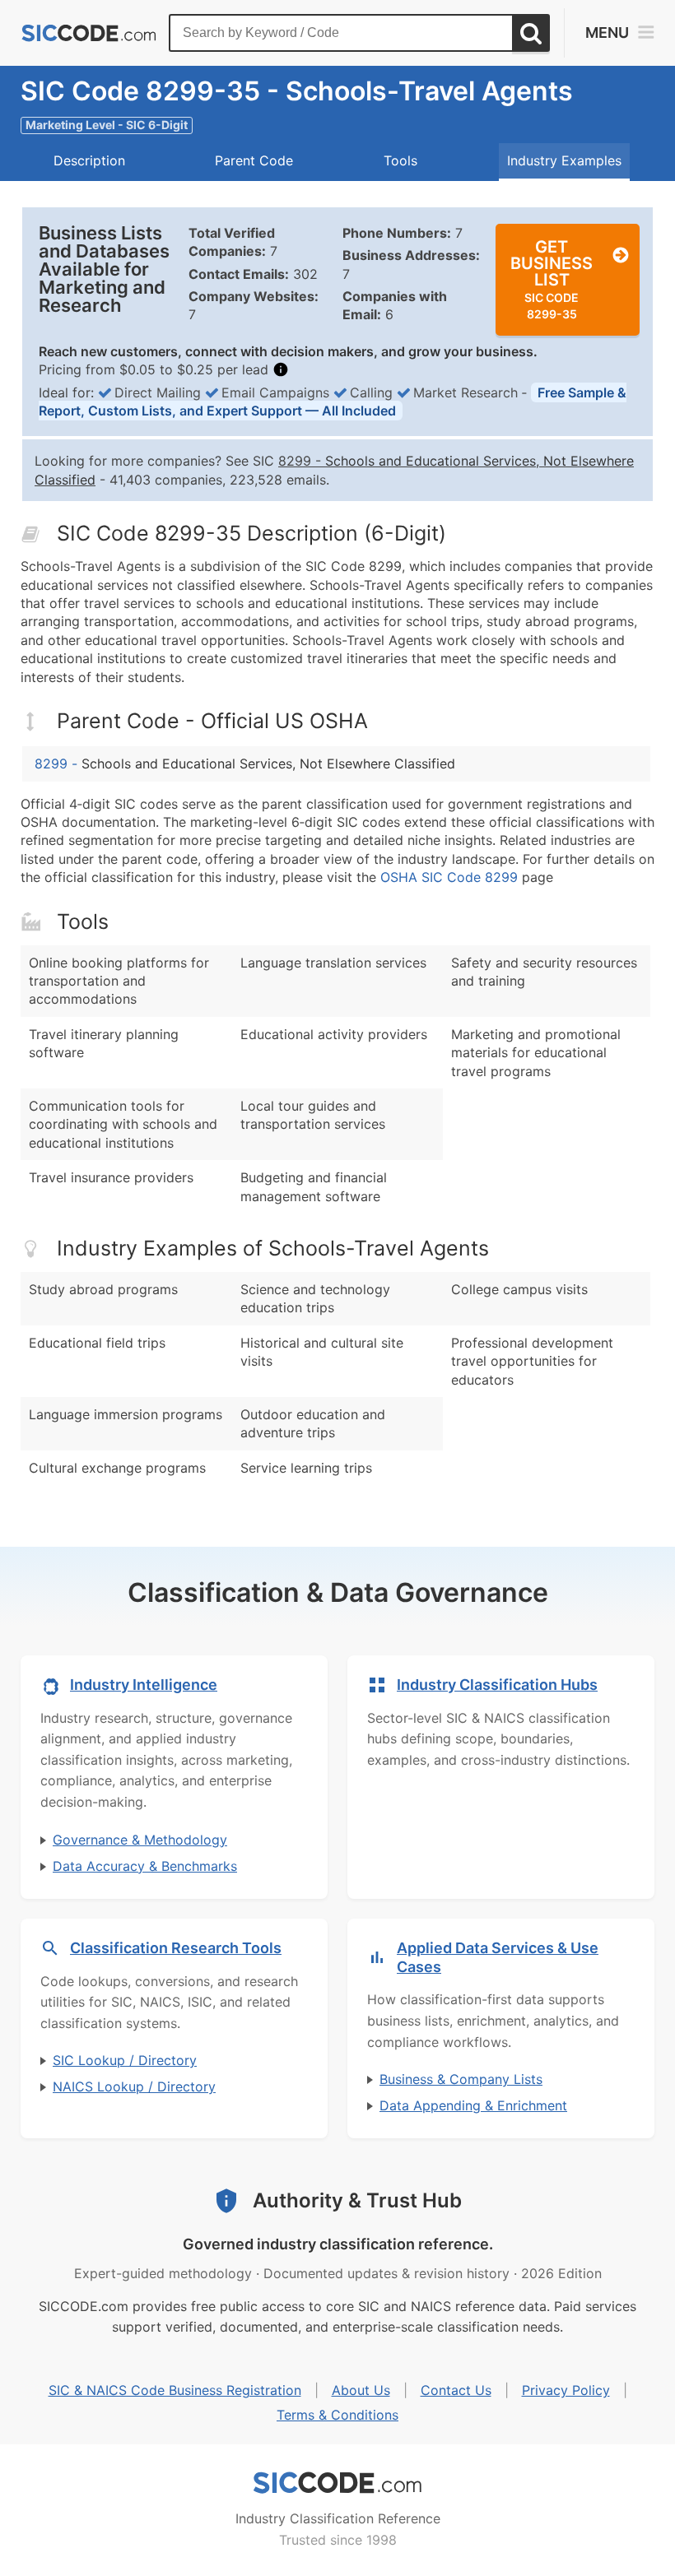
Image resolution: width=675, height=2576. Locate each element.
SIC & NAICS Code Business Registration (175, 2390)
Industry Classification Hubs (497, 1685)
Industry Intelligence (144, 1685)
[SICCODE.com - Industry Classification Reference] (337, 2483)
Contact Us (456, 2390)
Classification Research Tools (176, 1948)
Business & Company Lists (461, 2079)
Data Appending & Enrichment (473, 2105)
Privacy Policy (566, 2390)
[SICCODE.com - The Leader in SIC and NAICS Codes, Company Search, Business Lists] (89, 33)
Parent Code (254, 160)
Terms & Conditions (337, 2415)
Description (89, 160)
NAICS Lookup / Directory (134, 2086)
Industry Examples (564, 160)
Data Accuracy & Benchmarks (145, 1866)
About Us (361, 2390)
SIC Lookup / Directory (125, 2060)
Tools (400, 160)
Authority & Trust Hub (357, 2200)
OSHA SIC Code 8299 (449, 877)
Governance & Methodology (140, 1840)
